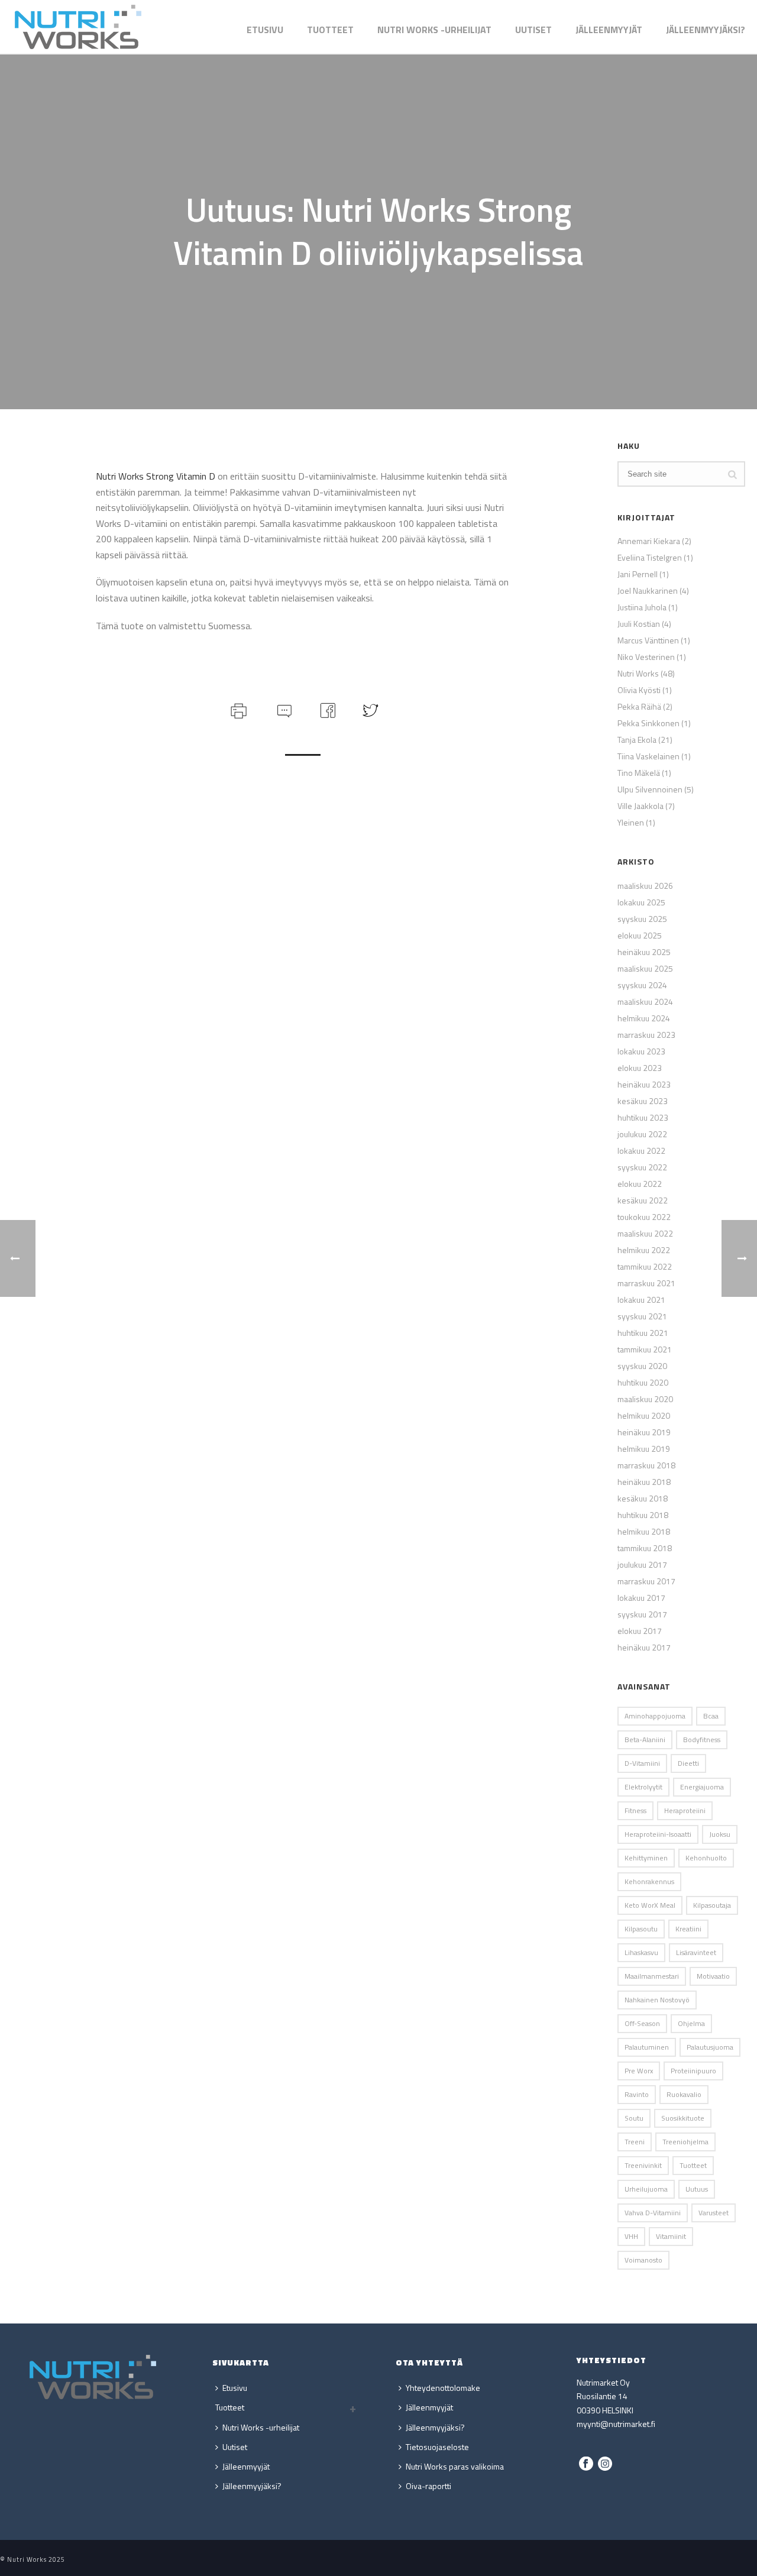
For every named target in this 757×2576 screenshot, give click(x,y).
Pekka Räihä (639, 707)
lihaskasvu (641, 1952)
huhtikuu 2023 (643, 1118)
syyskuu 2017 (642, 1614)
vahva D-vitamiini (653, 2213)
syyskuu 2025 (642, 919)
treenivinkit (643, 2165)
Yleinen (631, 823)
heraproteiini (685, 1810)
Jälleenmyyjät (609, 30)
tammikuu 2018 (645, 1548)
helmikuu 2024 (644, 1018)
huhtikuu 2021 (643, 1333)
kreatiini (688, 1929)
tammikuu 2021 (645, 1350)
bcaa (711, 1716)
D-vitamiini (642, 1763)
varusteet (714, 2213)
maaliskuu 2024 (645, 1002)
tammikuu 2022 (645, 1267)
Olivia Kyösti (639, 690)
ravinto (637, 2094)
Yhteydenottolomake (443, 2388)
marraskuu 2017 (646, 1581)
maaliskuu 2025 (645, 969)
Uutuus (697, 2189)
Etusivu (265, 30)
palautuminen (647, 2047)
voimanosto (643, 2260)
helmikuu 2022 (644, 1250)
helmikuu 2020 (644, 1416)
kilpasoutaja (712, 1905)
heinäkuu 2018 (644, 1482)
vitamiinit (671, 2236)
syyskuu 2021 (642, 1316)
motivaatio (713, 1976)
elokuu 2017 (640, 1631)
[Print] (237, 709)
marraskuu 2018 (646, 1465)
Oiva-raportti (428, 2486)
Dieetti (688, 1763)
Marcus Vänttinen (648, 640)
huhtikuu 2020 (643, 1383)
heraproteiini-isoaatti (658, 1834)
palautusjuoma (710, 2047)
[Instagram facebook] (586, 2464)
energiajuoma (702, 1787)
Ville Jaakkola (640, 806)
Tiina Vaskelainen (648, 756)
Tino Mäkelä (639, 773)
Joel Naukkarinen (648, 591)
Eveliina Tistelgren (650, 558)
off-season (642, 2023)
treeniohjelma (685, 2142)
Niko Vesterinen (646, 657)
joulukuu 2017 (642, 1565)
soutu (634, 2118)
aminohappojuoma (655, 1716)
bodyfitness (702, 1740)
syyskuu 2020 (642, 1366)
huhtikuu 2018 (643, 1515)
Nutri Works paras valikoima (455, 2466)
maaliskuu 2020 (645, 1399)
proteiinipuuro (693, 2071)
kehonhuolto (706, 1858)
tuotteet (693, 2165)
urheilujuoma (646, 2189)
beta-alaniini (645, 1740)
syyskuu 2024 (642, 985)
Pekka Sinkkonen (648, 723)
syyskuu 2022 (642, 1167)
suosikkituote (683, 2118)
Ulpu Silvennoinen (650, 789)
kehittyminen (646, 1858)
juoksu (720, 1834)
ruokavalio (684, 2094)
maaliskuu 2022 (645, 1234)
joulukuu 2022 (642, 1134)
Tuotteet (330, 30)
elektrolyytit (643, 1787)
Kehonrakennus (649, 1881)
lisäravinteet (696, 1952)
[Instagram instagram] (605, 2464)
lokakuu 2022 (641, 1151)
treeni (635, 2142)
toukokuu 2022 (644, 1217)
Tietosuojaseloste (437, 2447)
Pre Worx (639, 2071)
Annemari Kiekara (649, 541)
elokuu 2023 (640, 1068)
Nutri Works (638, 674)
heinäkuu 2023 (644, 1085)
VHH (631, 2236)
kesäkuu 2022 (643, 1200)
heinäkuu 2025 (644, 952)
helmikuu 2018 (644, 1532)
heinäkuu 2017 (644, 1648)
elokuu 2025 (640, 936)
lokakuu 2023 (641, 1051)
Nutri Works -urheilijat (434, 30)
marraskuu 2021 (646, 1283)
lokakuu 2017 (641, 1598)
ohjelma (691, 2023)
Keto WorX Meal (650, 1905)
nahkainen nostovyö (657, 2000)
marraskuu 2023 (646, 1035)
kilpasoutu (641, 1929)
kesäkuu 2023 (643, 1101)
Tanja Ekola (637, 740)
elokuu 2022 (640, 1184)
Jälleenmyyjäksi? (706, 30)
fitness (635, 1810)
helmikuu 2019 (644, 1449)
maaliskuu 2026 (645, 886)
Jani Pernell (638, 574)
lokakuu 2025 (641, 902)
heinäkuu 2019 (644, 1432)
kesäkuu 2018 (643, 1499)
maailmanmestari (652, 1976)
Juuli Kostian (639, 624)
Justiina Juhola (642, 607)
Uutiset (533, 30)
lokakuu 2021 (641, 1300)
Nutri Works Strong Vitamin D (156, 476)
